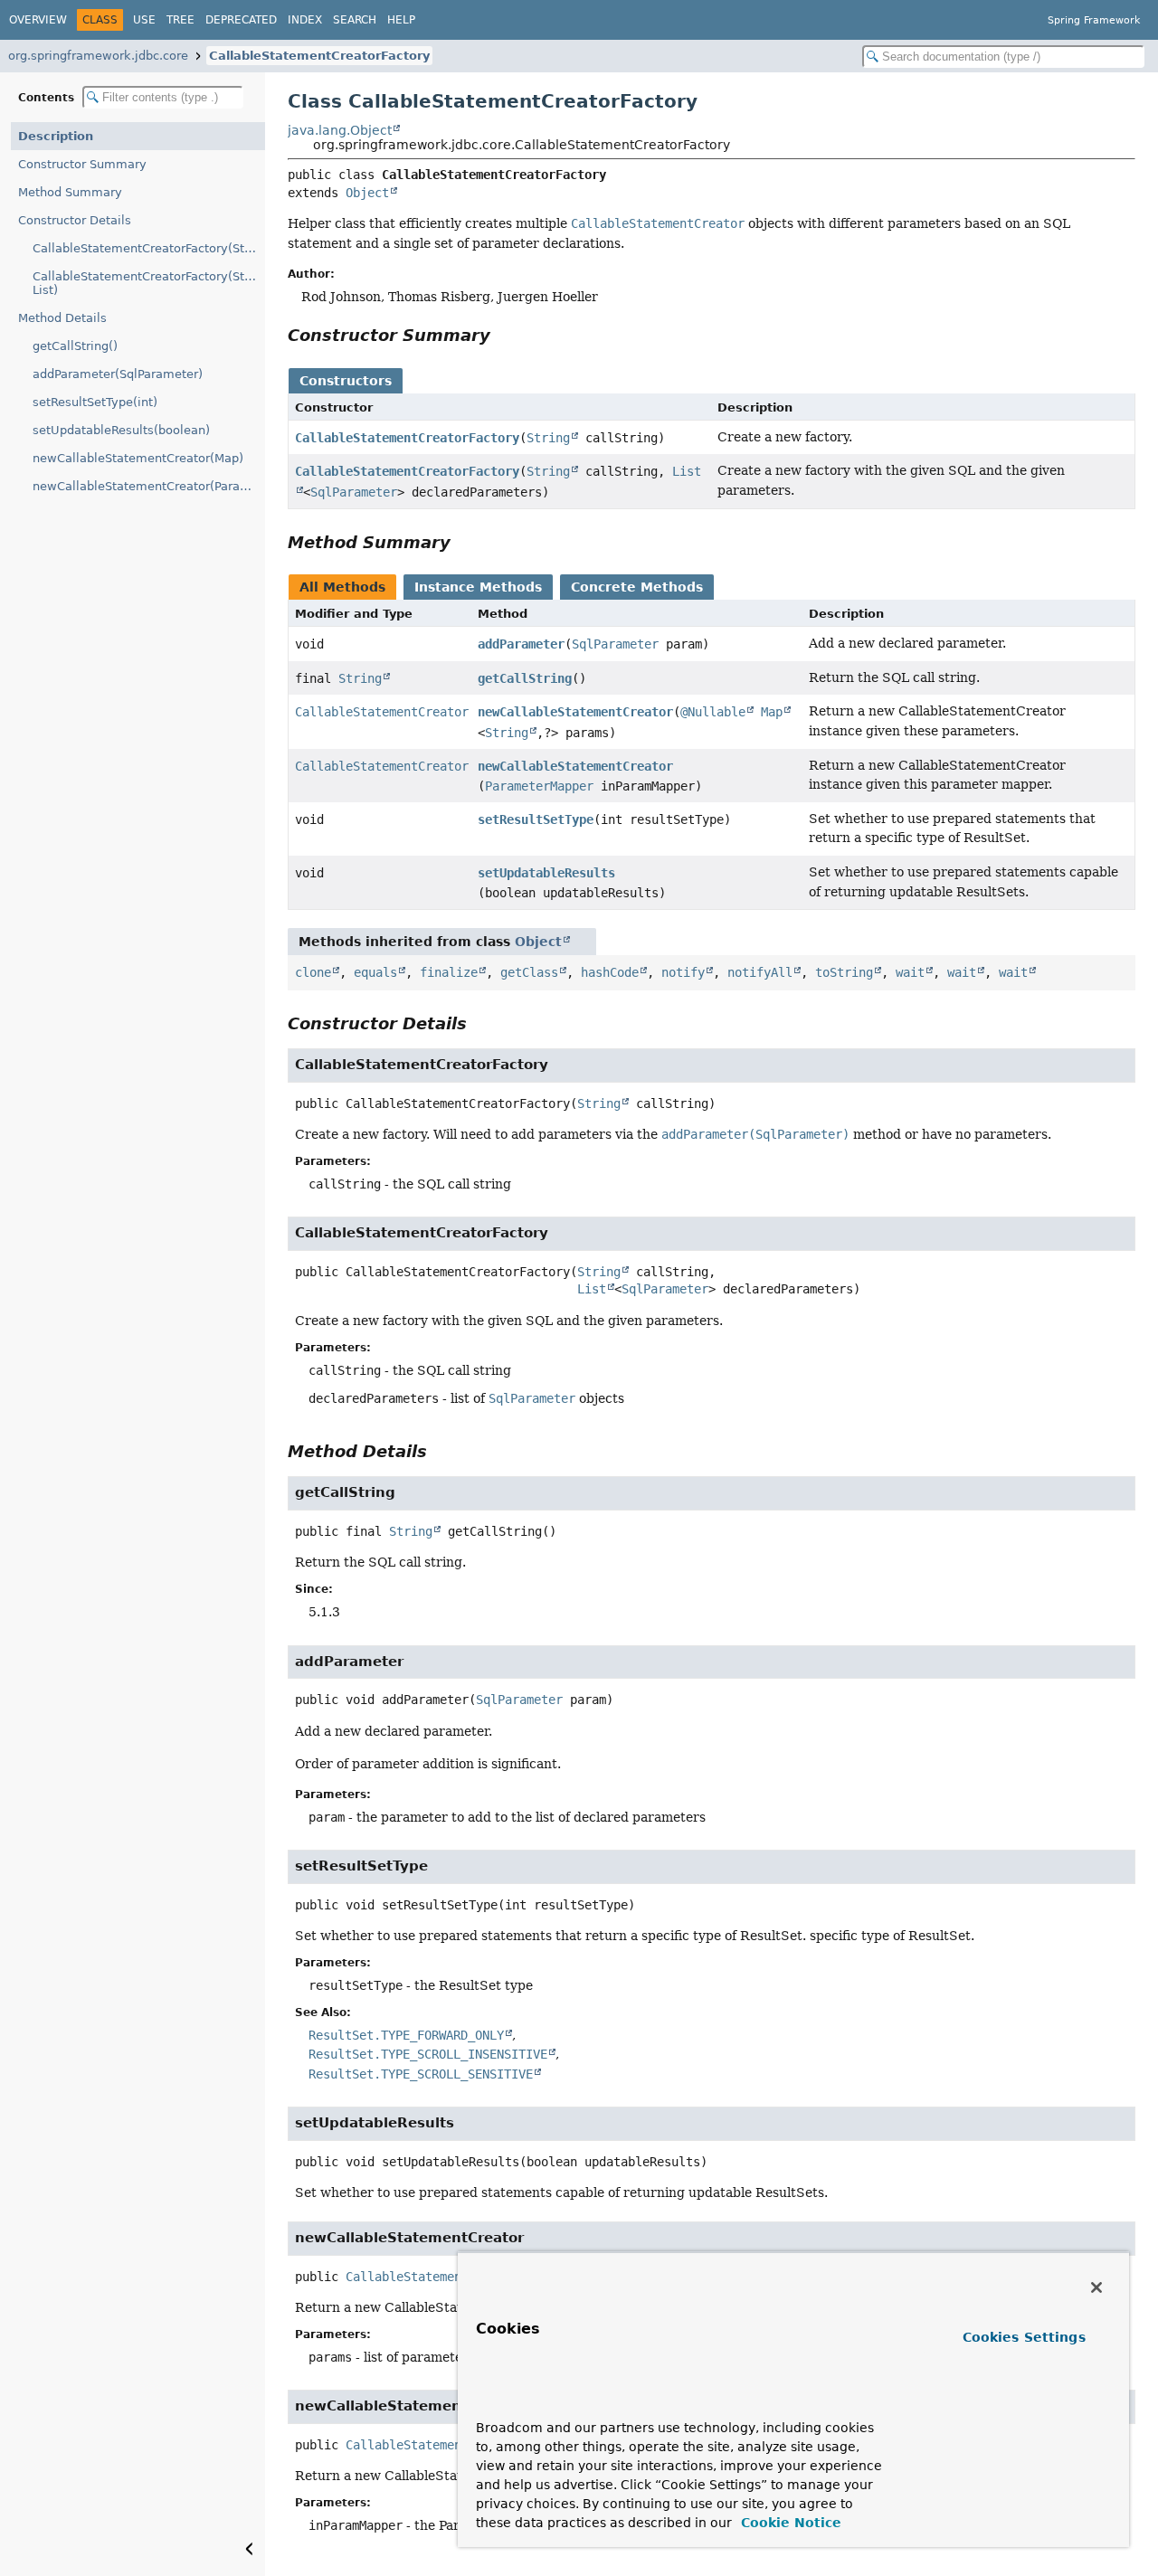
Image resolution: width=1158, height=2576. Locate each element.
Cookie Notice (789, 2523)
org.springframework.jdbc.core (98, 56)
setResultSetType (536, 819)
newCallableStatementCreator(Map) (138, 458)
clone (313, 972)
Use (144, 20)
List (592, 1289)
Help (401, 20)
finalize (449, 972)
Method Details (62, 318)
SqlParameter (354, 492)
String (548, 438)
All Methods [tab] (342, 587)
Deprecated (241, 20)
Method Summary (70, 192)
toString (844, 972)
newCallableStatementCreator (575, 712)
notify (683, 972)
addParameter (521, 644)
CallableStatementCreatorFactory (319, 56)
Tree (180, 20)
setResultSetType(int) (95, 402)
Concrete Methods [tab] (637, 587)
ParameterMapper (539, 786)
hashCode (610, 972)
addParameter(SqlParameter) (118, 374)
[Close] (1096, 2287)
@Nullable (713, 712)
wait (910, 972)
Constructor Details (75, 220)
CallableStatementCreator (382, 712)
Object (367, 193)
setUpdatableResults (546, 873)
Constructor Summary (82, 164)
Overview (38, 20)
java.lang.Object (340, 130)
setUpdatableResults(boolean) (121, 430)
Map (772, 712)
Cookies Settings (1024, 2337)
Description (56, 136)
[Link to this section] (503, 335)
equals (375, 972)
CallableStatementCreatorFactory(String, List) (149, 283)
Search (355, 20)
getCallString (525, 678)
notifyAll (760, 972)
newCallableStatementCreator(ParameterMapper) (149, 486)
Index (305, 20)
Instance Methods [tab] (478, 587)
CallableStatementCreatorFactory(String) (149, 248)
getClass (529, 972)
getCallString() (75, 346)
